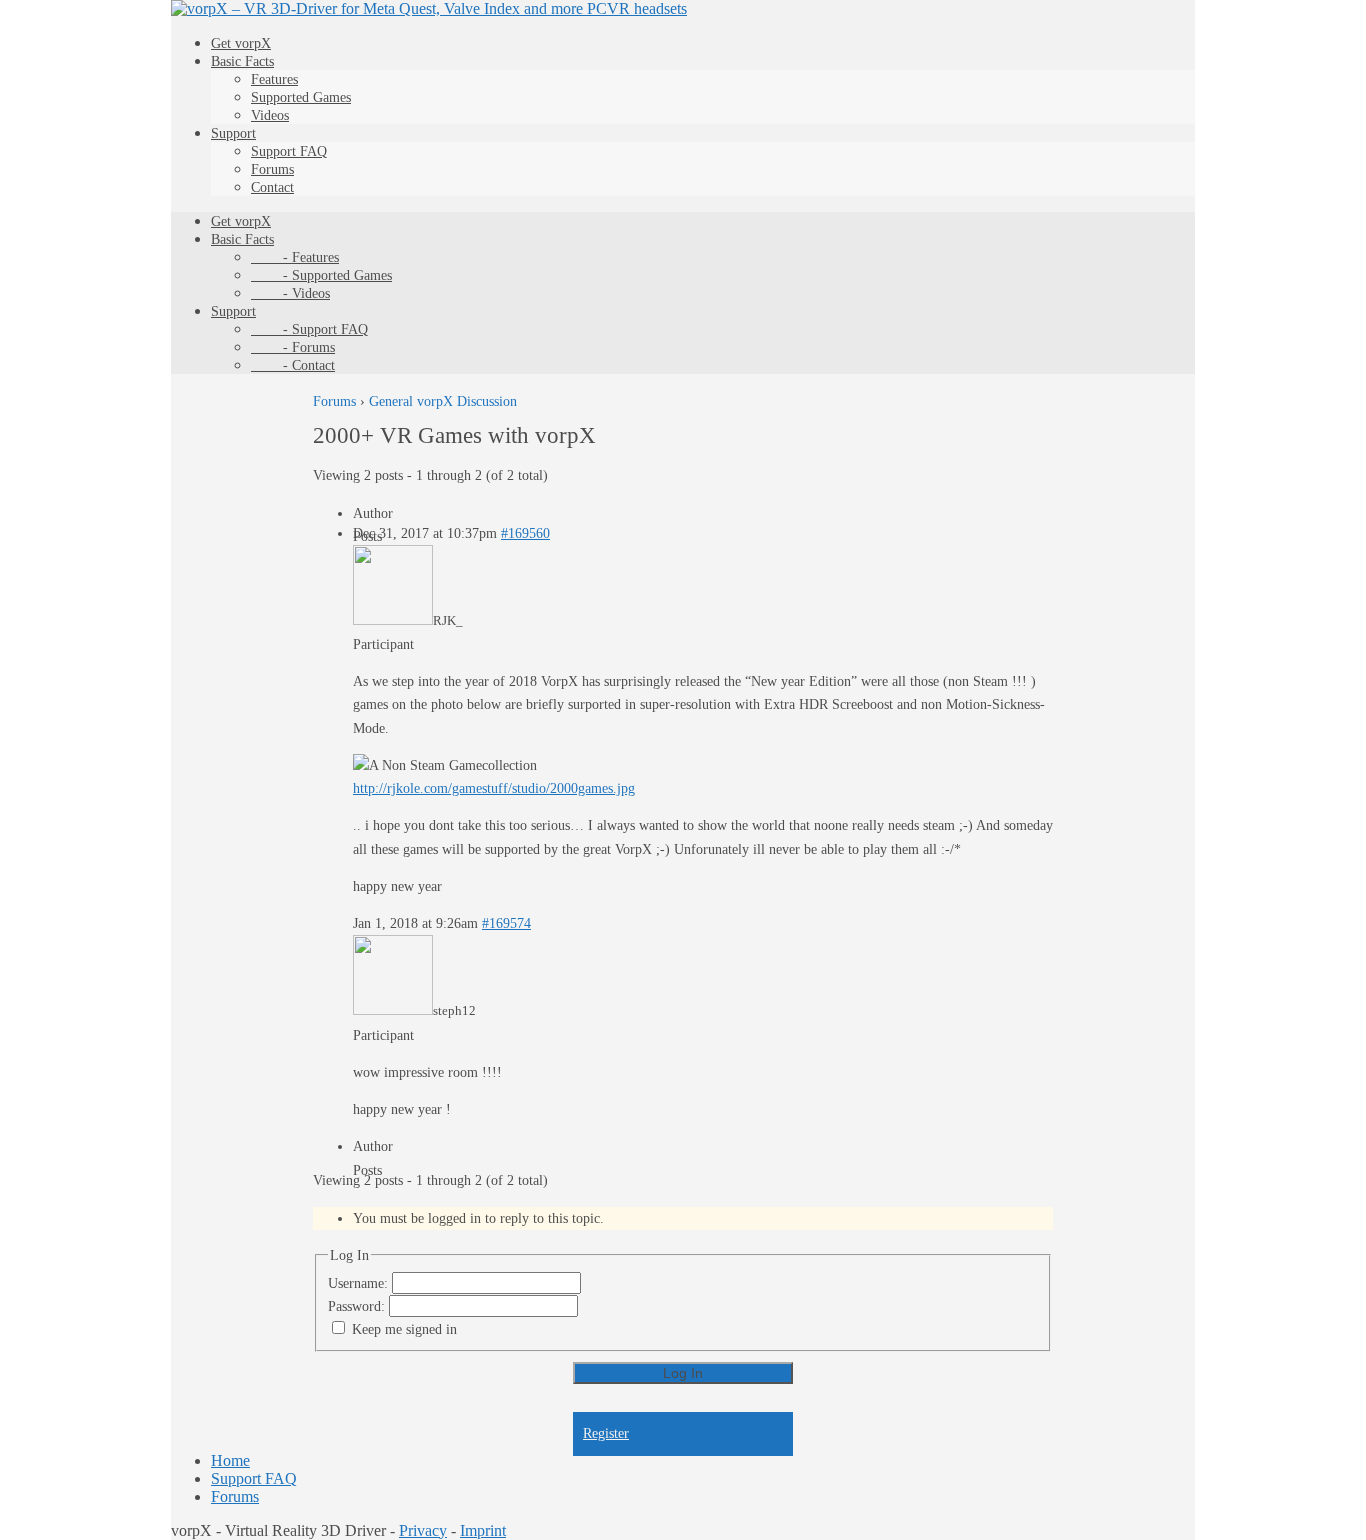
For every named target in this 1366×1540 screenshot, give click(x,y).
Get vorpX (241, 43)
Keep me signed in (404, 1329)
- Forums (293, 347)
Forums (272, 169)
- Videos (290, 293)
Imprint (483, 1530)
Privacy (423, 1530)
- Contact (293, 365)
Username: (360, 1283)
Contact (272, 187)
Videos (270, 115)
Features (274, 79)
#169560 (525, 533)
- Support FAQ (309, 329)
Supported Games (301, 97)
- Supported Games (321, 275)
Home (230, 1460)
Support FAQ (289, 151)
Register (606, 1433)
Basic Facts (242, 61)
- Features (295, 257)
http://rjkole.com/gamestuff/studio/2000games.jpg (494, 788)
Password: (358, 1306)
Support (233, 133)
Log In (683, 1373)
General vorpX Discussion (443, 401)
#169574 (506, 923)
